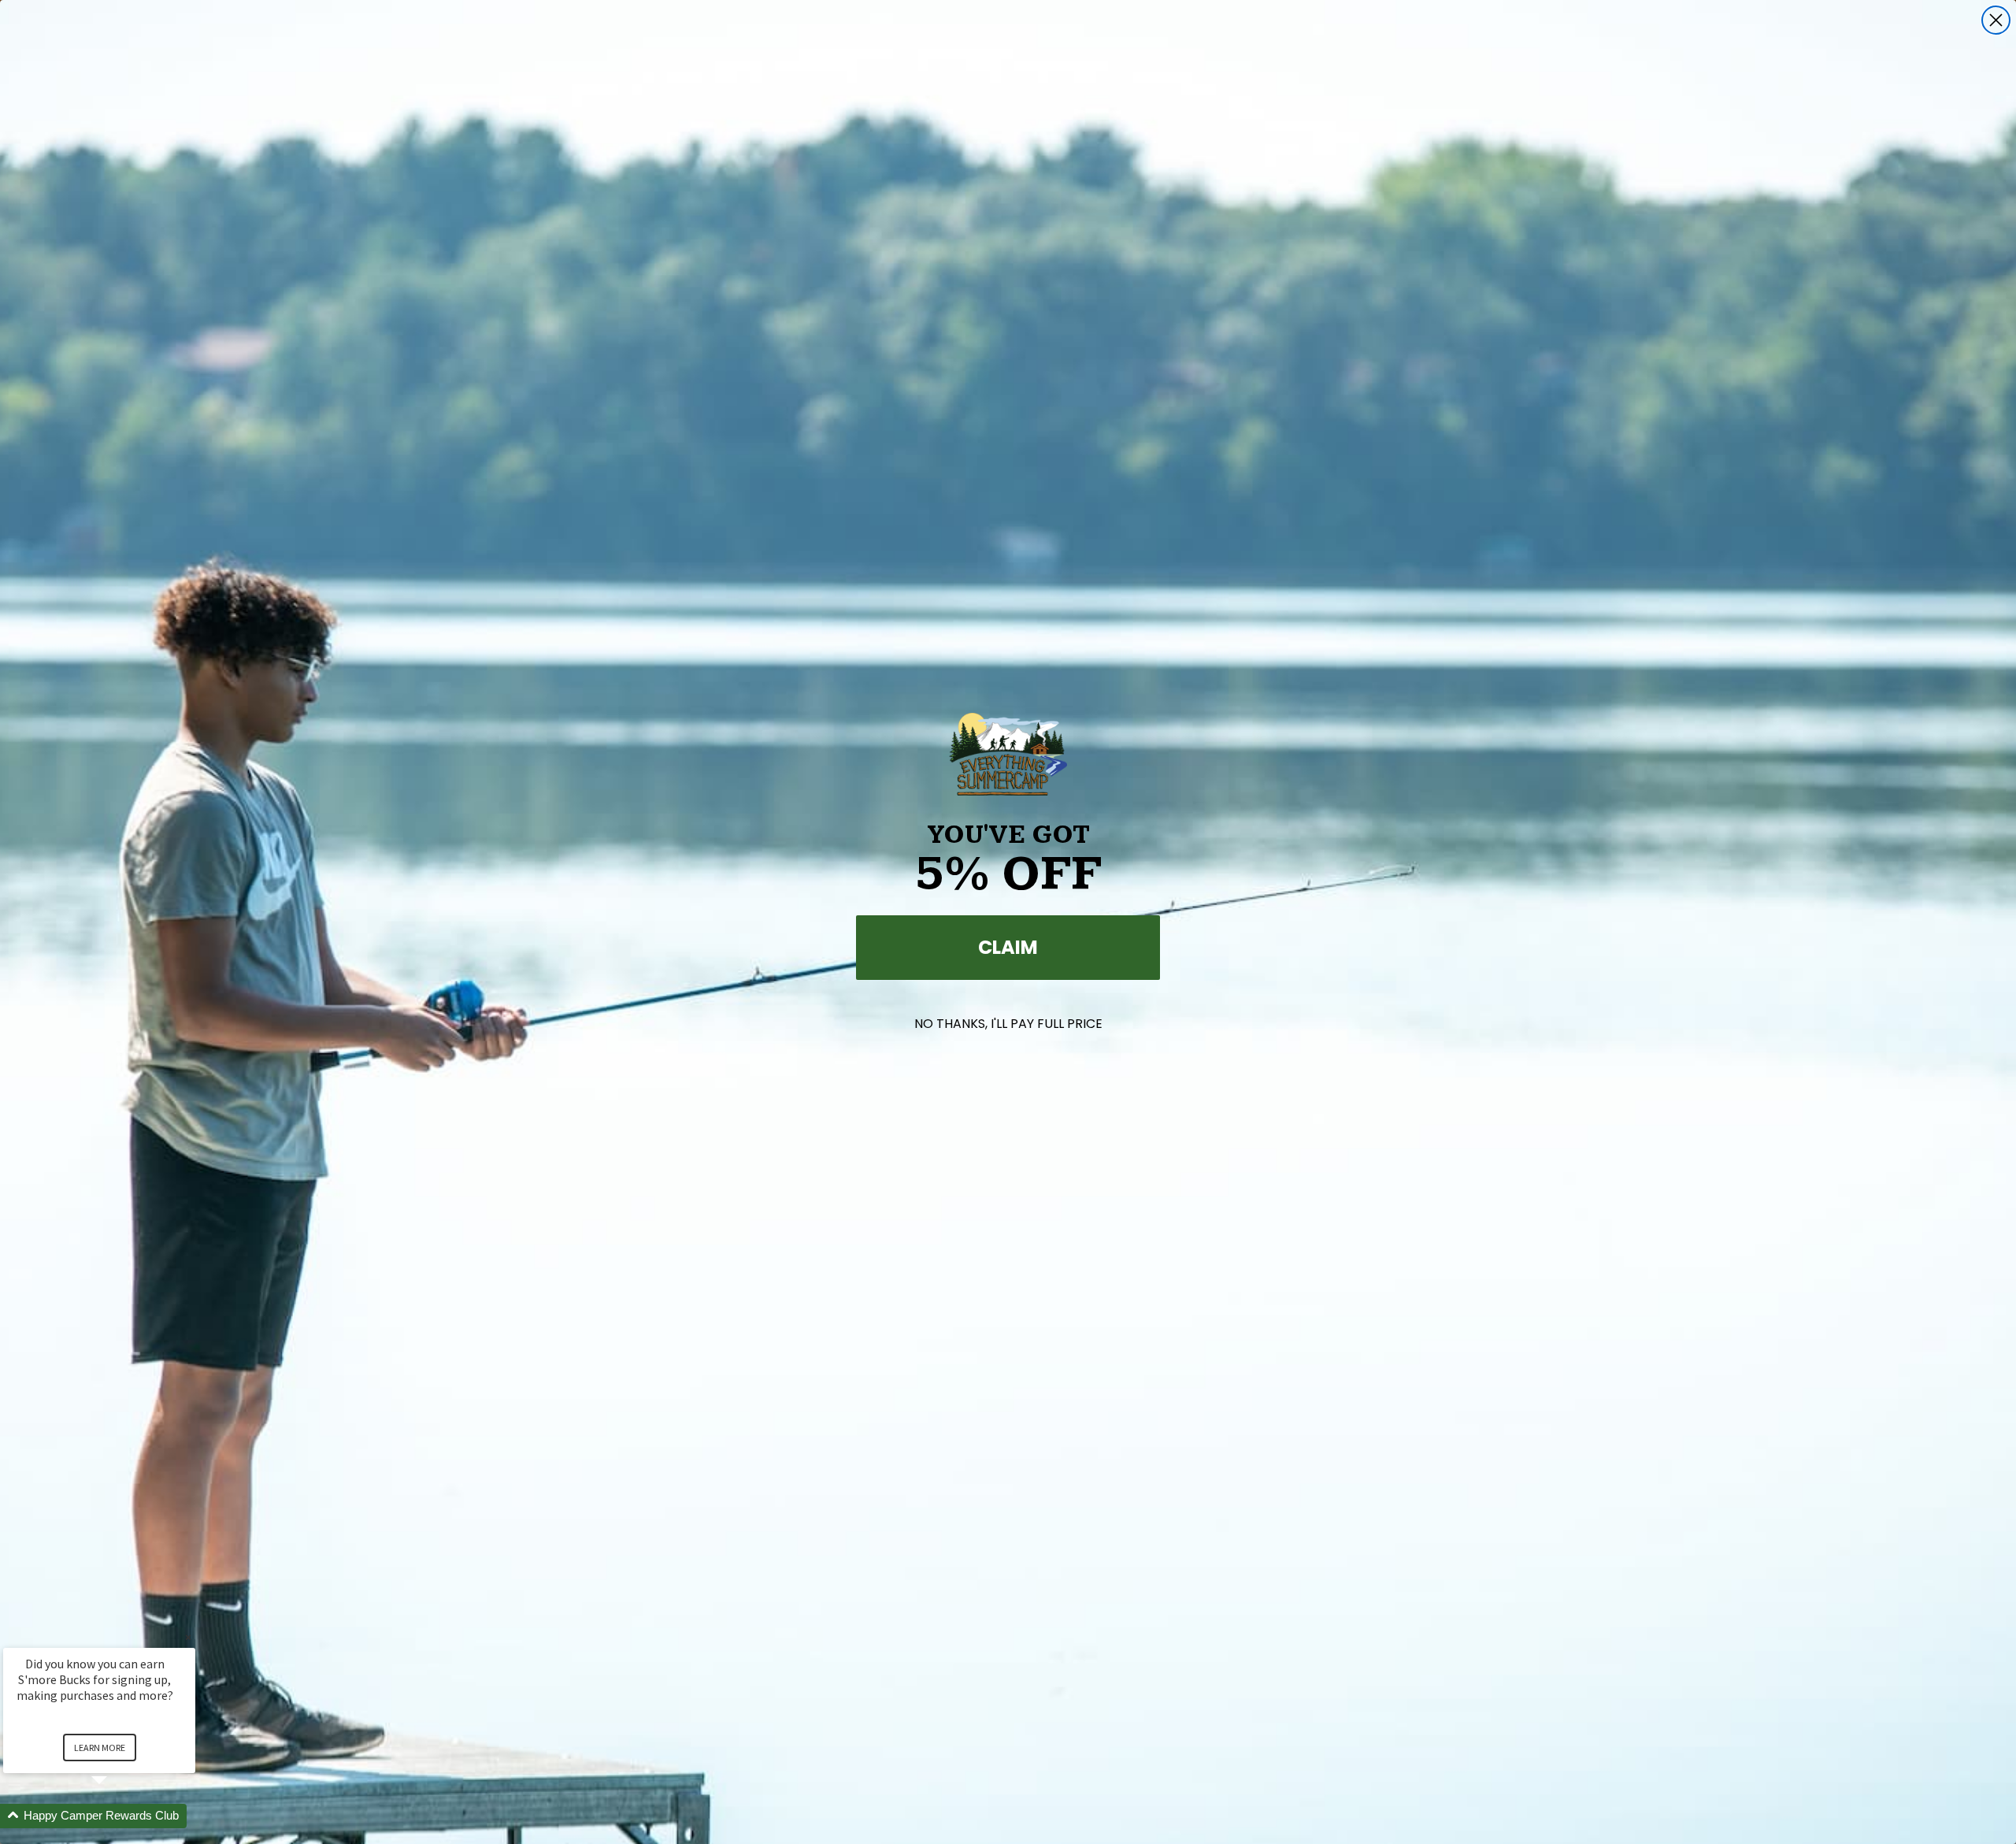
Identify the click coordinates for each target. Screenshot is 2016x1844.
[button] (118, 1816)
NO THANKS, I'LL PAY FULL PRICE (1008, 1024)
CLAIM (1008, 947)
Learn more (100, 1748)
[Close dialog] (1996, 20)
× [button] (188, 1637)
